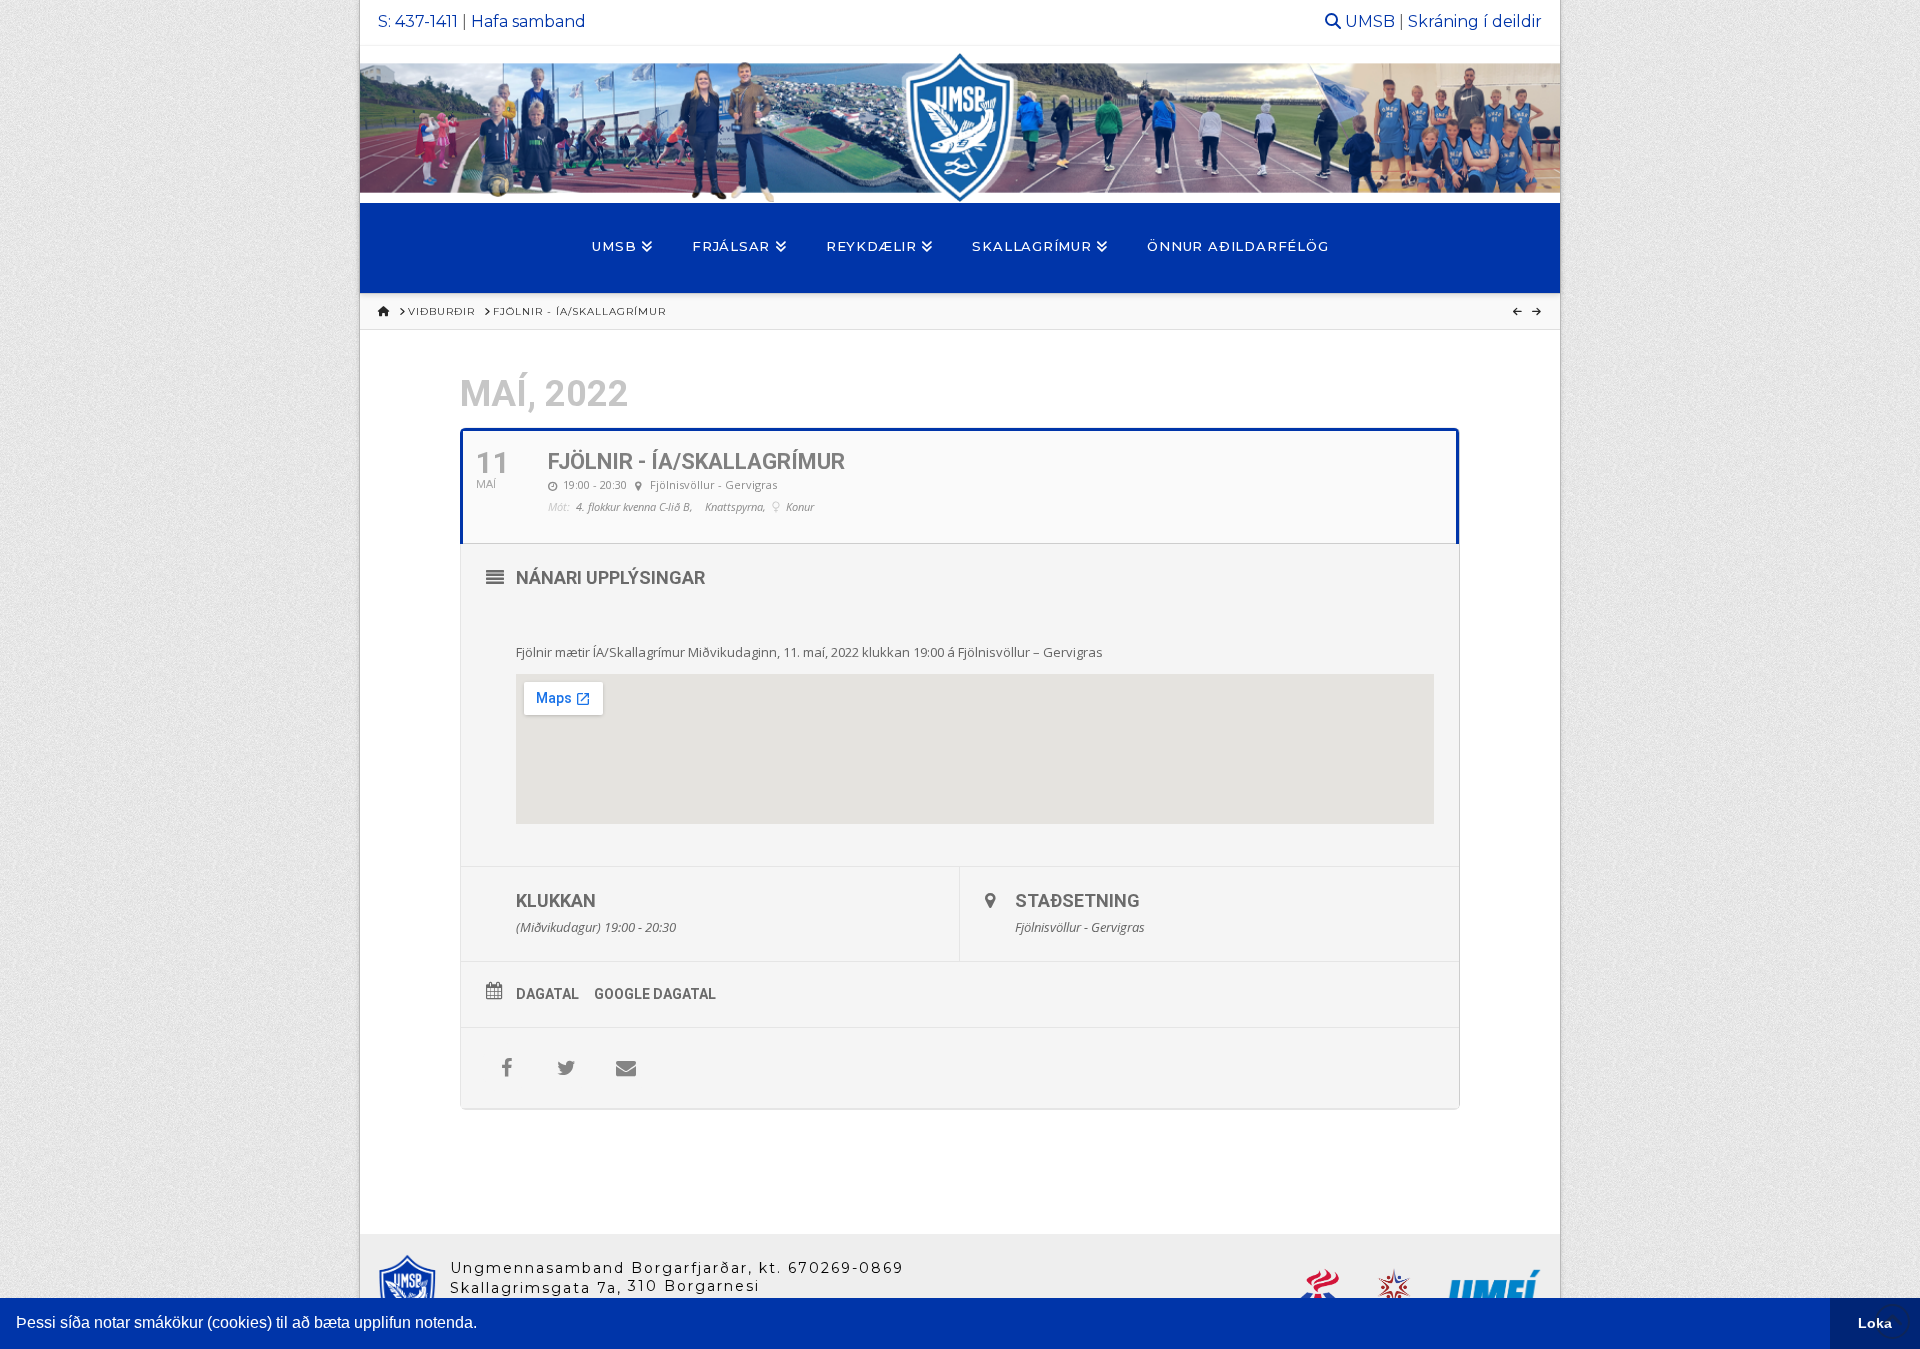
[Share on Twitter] (566, 1068)
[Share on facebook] (506, 1068)
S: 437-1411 (418, 21)
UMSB (1370, 21)
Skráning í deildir (1475, 21)
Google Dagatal (655, 994)
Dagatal (547, 994)
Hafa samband (528, 21)
